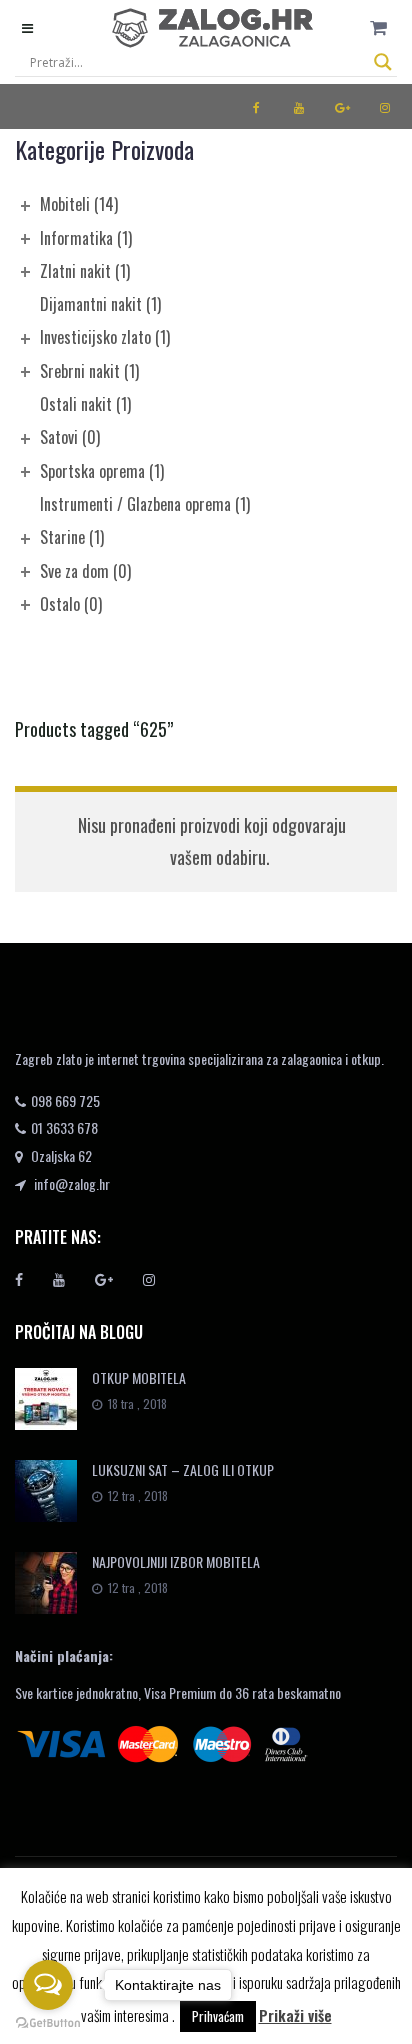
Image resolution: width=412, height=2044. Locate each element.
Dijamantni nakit (100, 304)
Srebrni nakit (89, 371)
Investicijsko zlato (105, 337)
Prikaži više (295, 2015)
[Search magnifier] (383, 62)
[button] (378, 27)
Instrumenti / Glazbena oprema (145, 504)
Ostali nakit (85, 404)
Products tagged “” (94, 729)
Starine (72, 537)
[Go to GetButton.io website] (48, 2023)
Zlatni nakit (85, 271)
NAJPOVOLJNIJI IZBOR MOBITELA (176, 1561)
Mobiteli (79, 204)
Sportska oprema (102, 471)
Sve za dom (85, 571)
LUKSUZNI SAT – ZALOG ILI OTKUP (183, 1469)
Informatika (86, 238)
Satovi (70, 437)
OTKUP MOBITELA (139, 1377)
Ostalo (71, 604)
